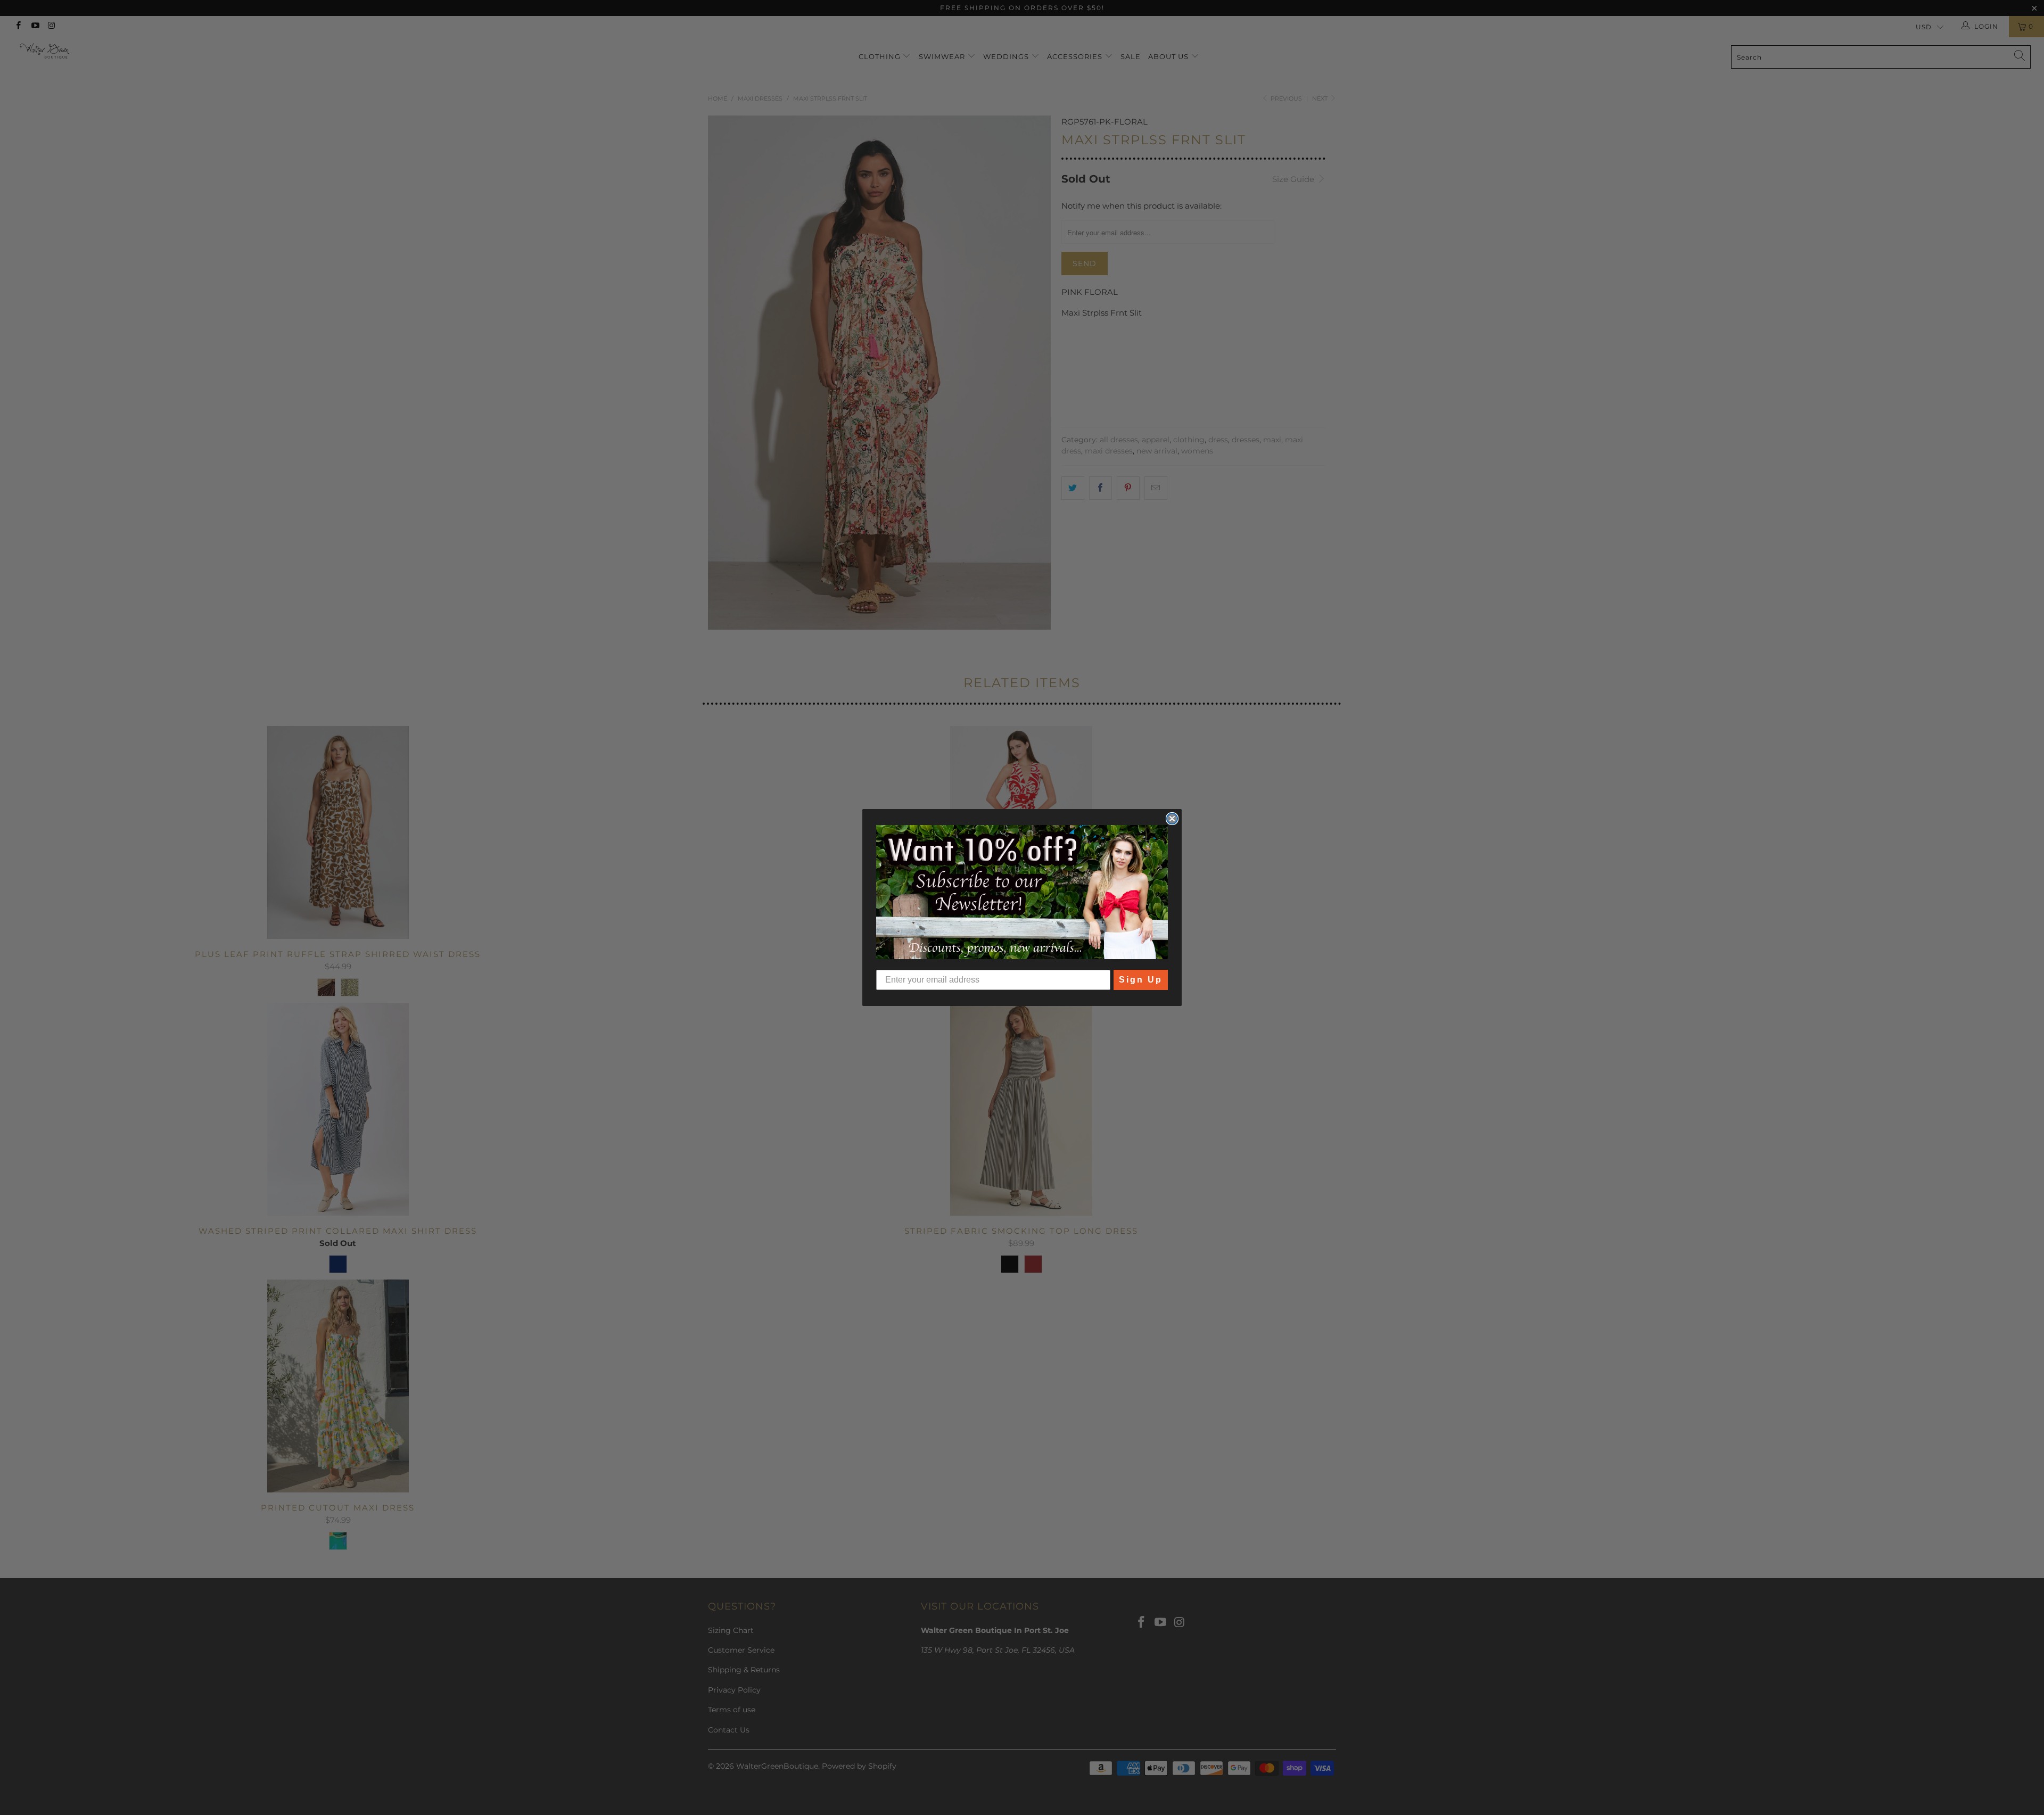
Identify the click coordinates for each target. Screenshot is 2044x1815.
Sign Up (1141, 980)
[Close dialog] (1172, 819)
